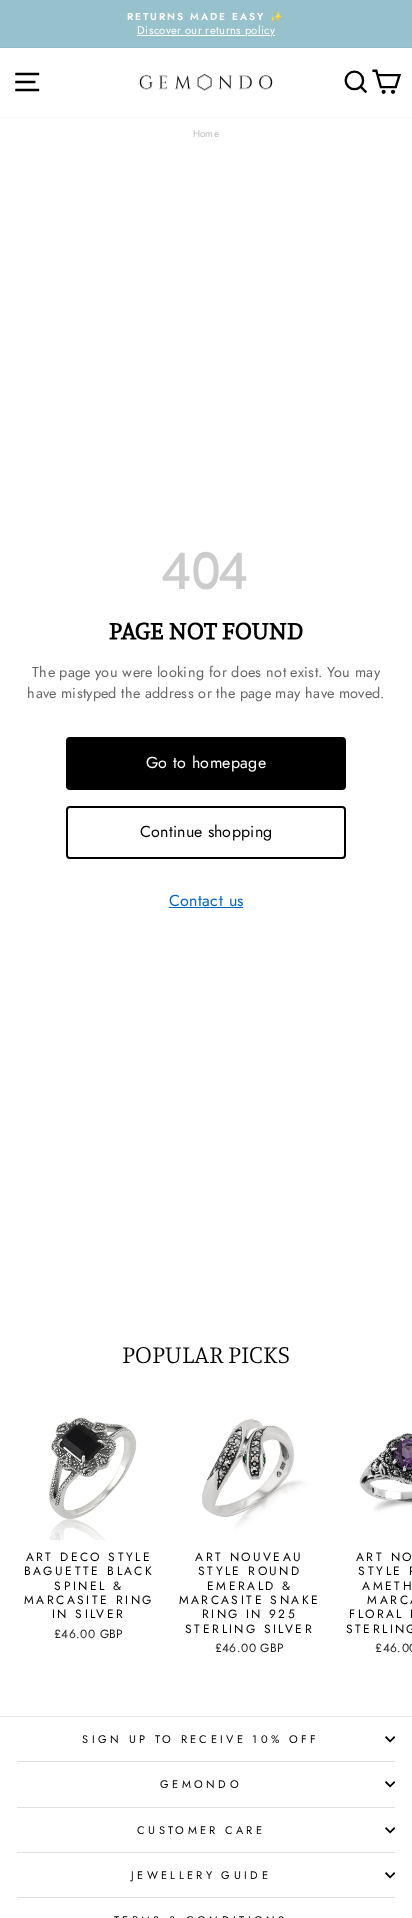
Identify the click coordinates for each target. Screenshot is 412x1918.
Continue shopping (206, 831)
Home (206, 133)
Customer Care (201, 1830)
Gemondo (201, 1784)
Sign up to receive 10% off (200, 1739)
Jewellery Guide (201, 1875)
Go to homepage (206, 762)
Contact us (206, 901)
